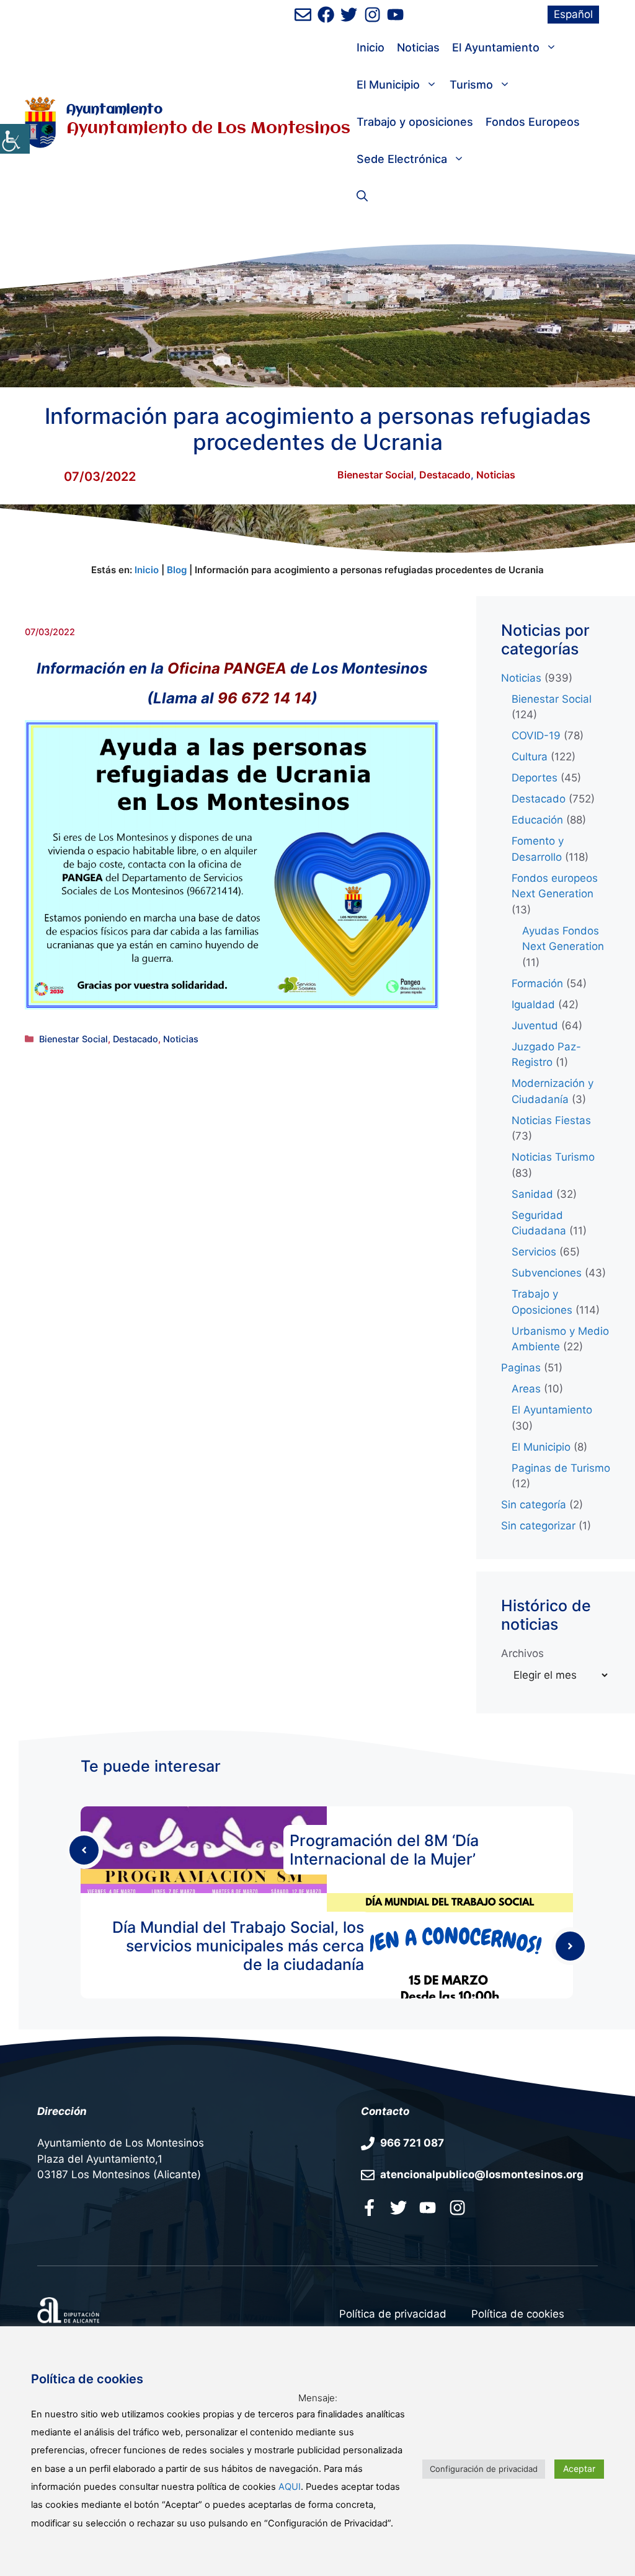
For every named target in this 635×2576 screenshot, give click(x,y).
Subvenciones (547, 1273)
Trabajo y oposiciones (415, 122)
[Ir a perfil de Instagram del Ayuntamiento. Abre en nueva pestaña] (372, 15)
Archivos (522, 1653)
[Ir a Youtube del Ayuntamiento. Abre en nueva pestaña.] (428, 2207)
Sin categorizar (538, 1526)
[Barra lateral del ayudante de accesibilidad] (15, 139)
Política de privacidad (393, 2314)
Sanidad (532, 1194)
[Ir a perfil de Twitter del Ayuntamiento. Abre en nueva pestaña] (349, 15)
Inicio (371, 47)
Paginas (521, 1368)
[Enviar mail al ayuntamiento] (303, 15)
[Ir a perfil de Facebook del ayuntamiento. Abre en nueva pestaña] (326, 15)
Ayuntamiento (114, 110)
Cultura (530, 757)
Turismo (471, 85)
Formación (537, 983)
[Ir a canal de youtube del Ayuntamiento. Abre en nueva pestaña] (395, 15)
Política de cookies (518, 2314)
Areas (526, 1389)
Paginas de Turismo (561, 1468)
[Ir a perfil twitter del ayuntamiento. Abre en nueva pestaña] (398, 2207)
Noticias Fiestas (551, 1120)
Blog (177, 570)
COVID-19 (536, 736)
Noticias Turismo (553, 1157)
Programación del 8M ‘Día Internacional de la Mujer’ (384, 1850)
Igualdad (533, 1004)
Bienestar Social (375, 475)
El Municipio (388, 85)
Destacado (445, 475)
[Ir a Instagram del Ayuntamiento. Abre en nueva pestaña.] (457, 2207)
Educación (537, 820)
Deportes (535, 778)
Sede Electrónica (402, 159)
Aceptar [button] (579, 2468)
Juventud (535, 1026)
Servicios (534, 1252)
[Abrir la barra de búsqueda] (362, 196)
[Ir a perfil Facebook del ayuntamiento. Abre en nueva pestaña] (369, 2207)
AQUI (290, 2487)
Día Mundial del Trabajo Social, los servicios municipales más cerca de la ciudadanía (238, 1946)
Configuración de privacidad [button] (484, 2469)
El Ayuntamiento (496, 47)
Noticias (418, 47)
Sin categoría (534, 1505)
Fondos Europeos (533, 122)
